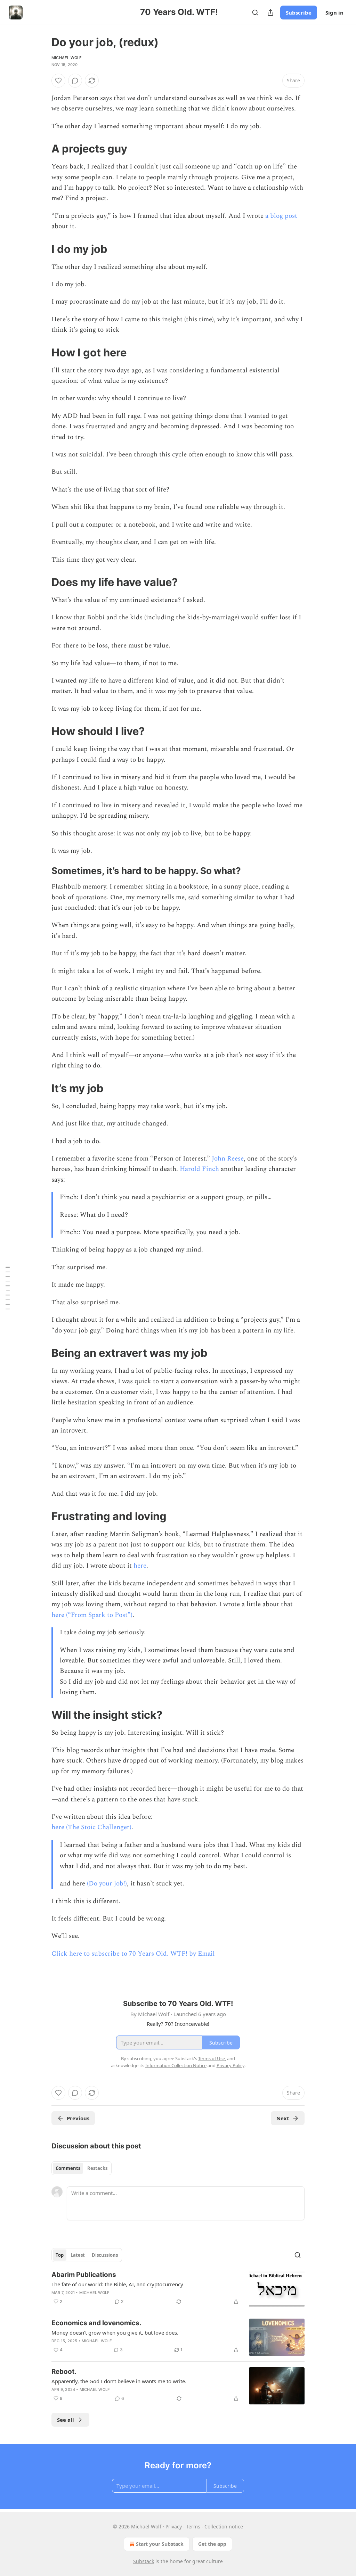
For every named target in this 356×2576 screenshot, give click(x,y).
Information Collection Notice (176, 2065)
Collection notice (224, 2527)
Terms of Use (212, 2058)
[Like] (58, 81)
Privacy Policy (230, 2065)
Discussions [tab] (105, 2255)
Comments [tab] (68, 2168)
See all (66, 2420)
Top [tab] (60, 2255)
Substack (144, 2561)
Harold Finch (199, 1169)
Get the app (212, 2544)
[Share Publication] (270, 13)
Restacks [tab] (97, 2168)
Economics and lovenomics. (96, 2323)
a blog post (281, 216)
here (140, 1566)
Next (283, 2118)
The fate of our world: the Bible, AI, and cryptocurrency (117, 2284)
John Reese (228, 1159)
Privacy (174, 2527)
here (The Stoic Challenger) (91, 1827)
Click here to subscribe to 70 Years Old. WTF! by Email (133, 1954)
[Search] (255, 13)
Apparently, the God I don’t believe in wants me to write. (119, 2381)
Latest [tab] (78, 2255)
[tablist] (82, 2168)
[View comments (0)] (75, 81)
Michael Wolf (66, 58)
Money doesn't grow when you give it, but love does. (115, 2333)
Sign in (334, 13)
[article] (178, 2289)
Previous (78, 2118)
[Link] (42, 149)
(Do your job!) (107, 1884)
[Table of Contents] (8, 1288)
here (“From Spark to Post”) (92, 1615)
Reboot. (64, 2372)
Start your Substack (160, 2544)
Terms (193, 2527)
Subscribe (299, 13)
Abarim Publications (84, 2275)
